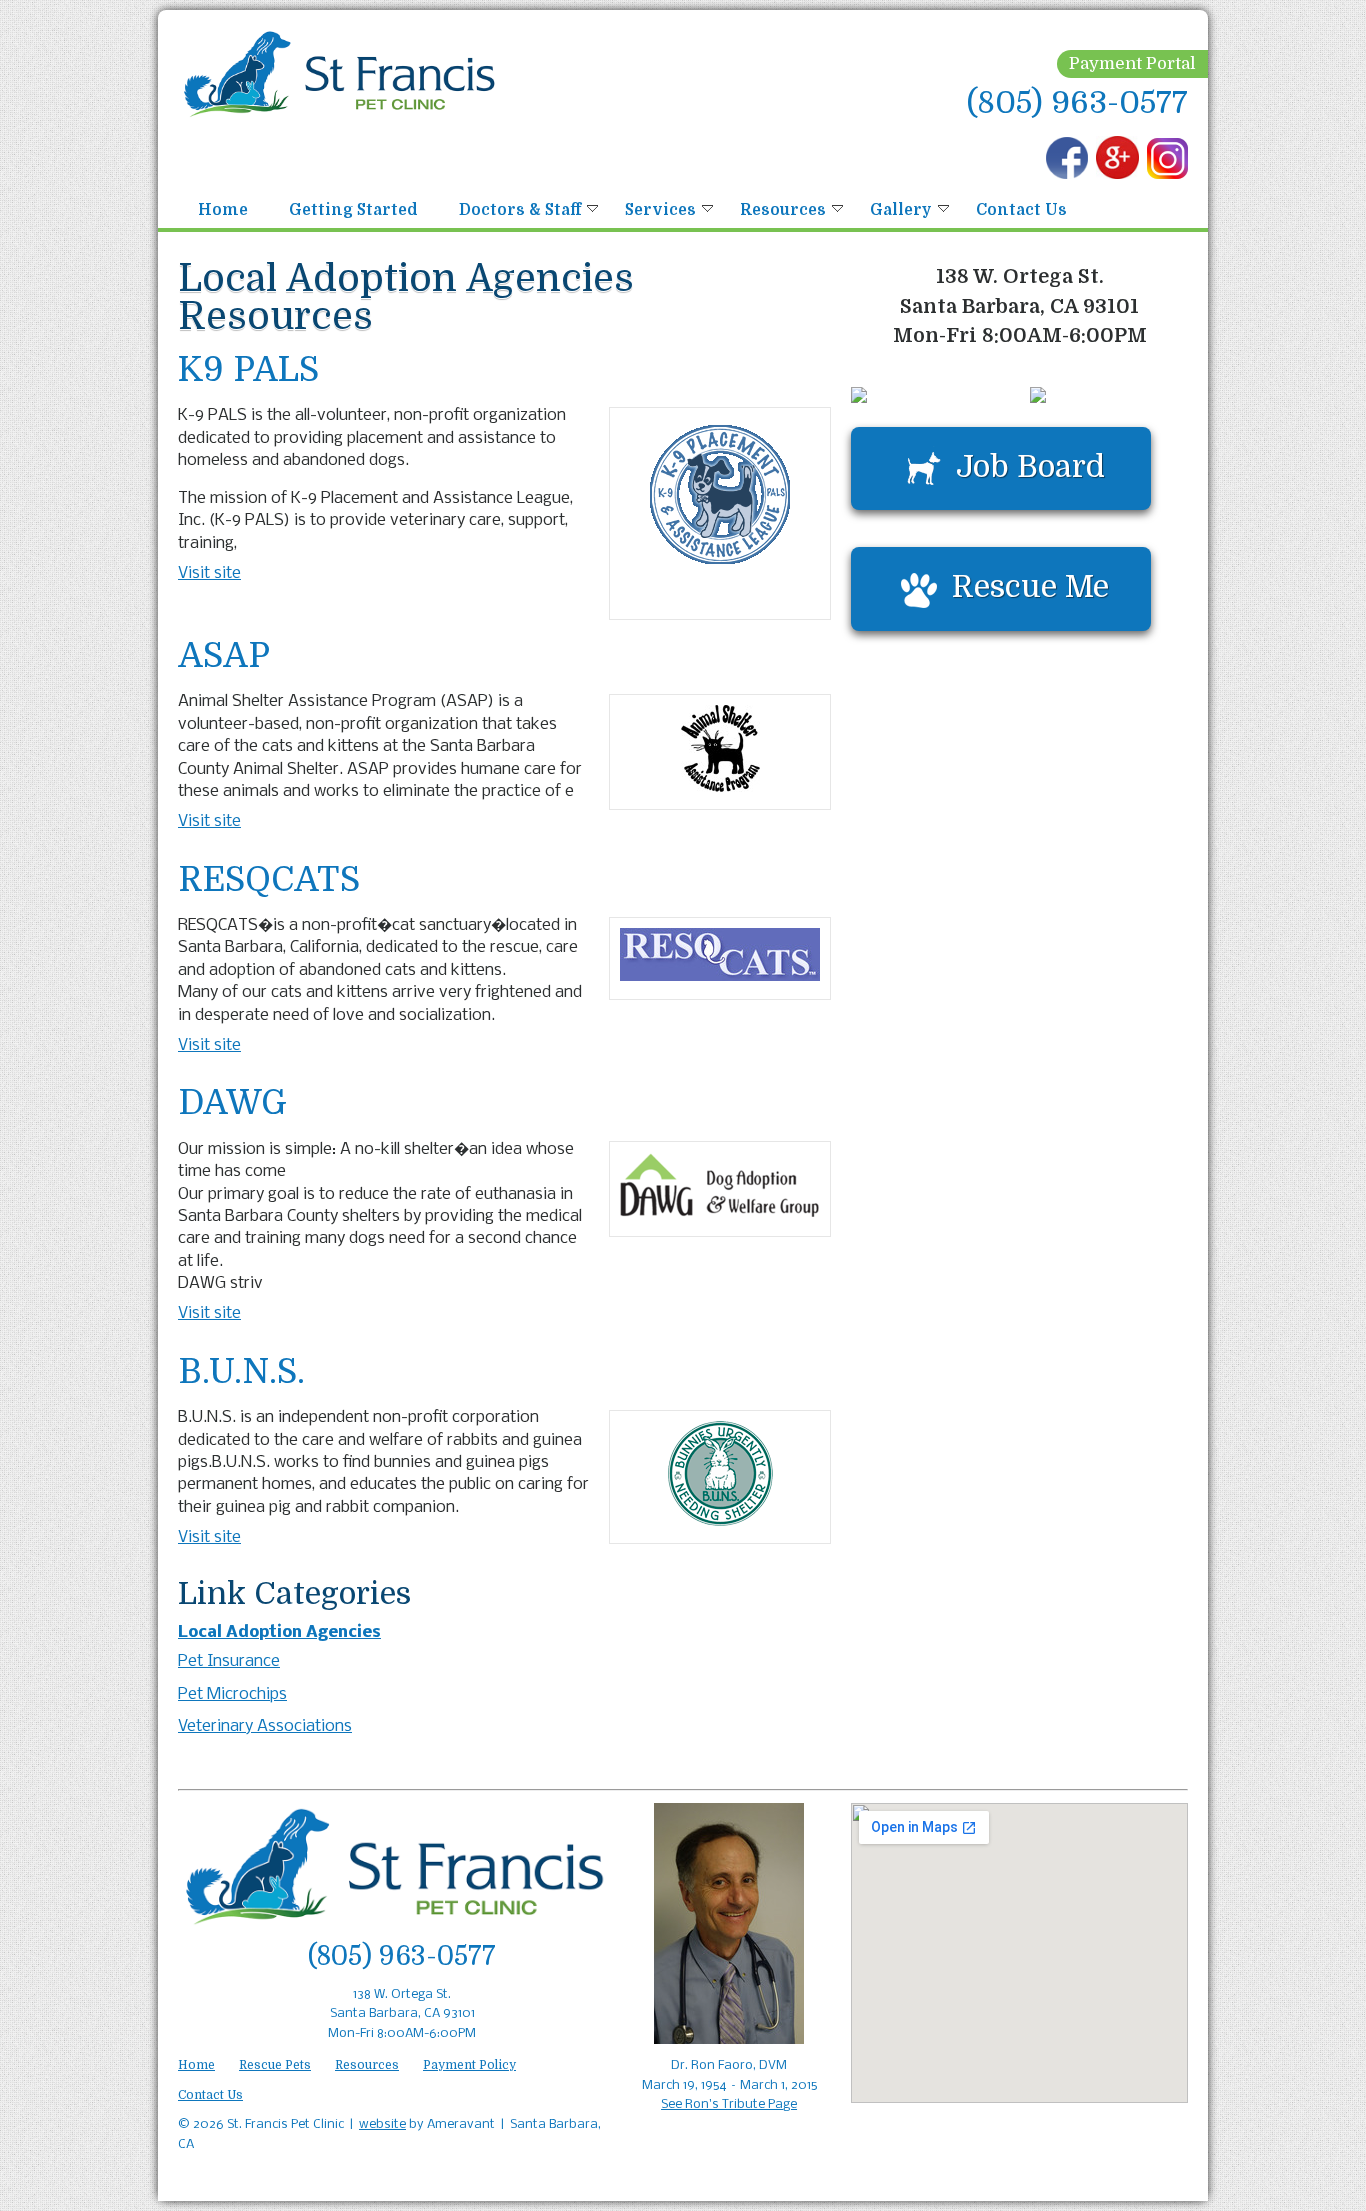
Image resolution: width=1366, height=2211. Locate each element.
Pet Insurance (229, 1661)
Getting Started (353, 210)
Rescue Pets (275, 2065)
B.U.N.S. (241, 1373)
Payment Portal (1132, 63)
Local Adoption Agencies (279, 1633)
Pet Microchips (232, 1694)
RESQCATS (269, 881)
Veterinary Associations (265, 1726)
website (382, 2124)
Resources (783, 210)
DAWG (232, 1104)
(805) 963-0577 (1077, 102)
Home (223, 210)
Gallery (901, 210)
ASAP (224, 657)
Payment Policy (469, 2065)
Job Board (1030, 466)
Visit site (209, 573)
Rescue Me (1030, 586)
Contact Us (1021, 210)
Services (660, 210)
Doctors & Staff (520, 210)
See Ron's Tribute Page (729, 2104)
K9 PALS (248, 371)
